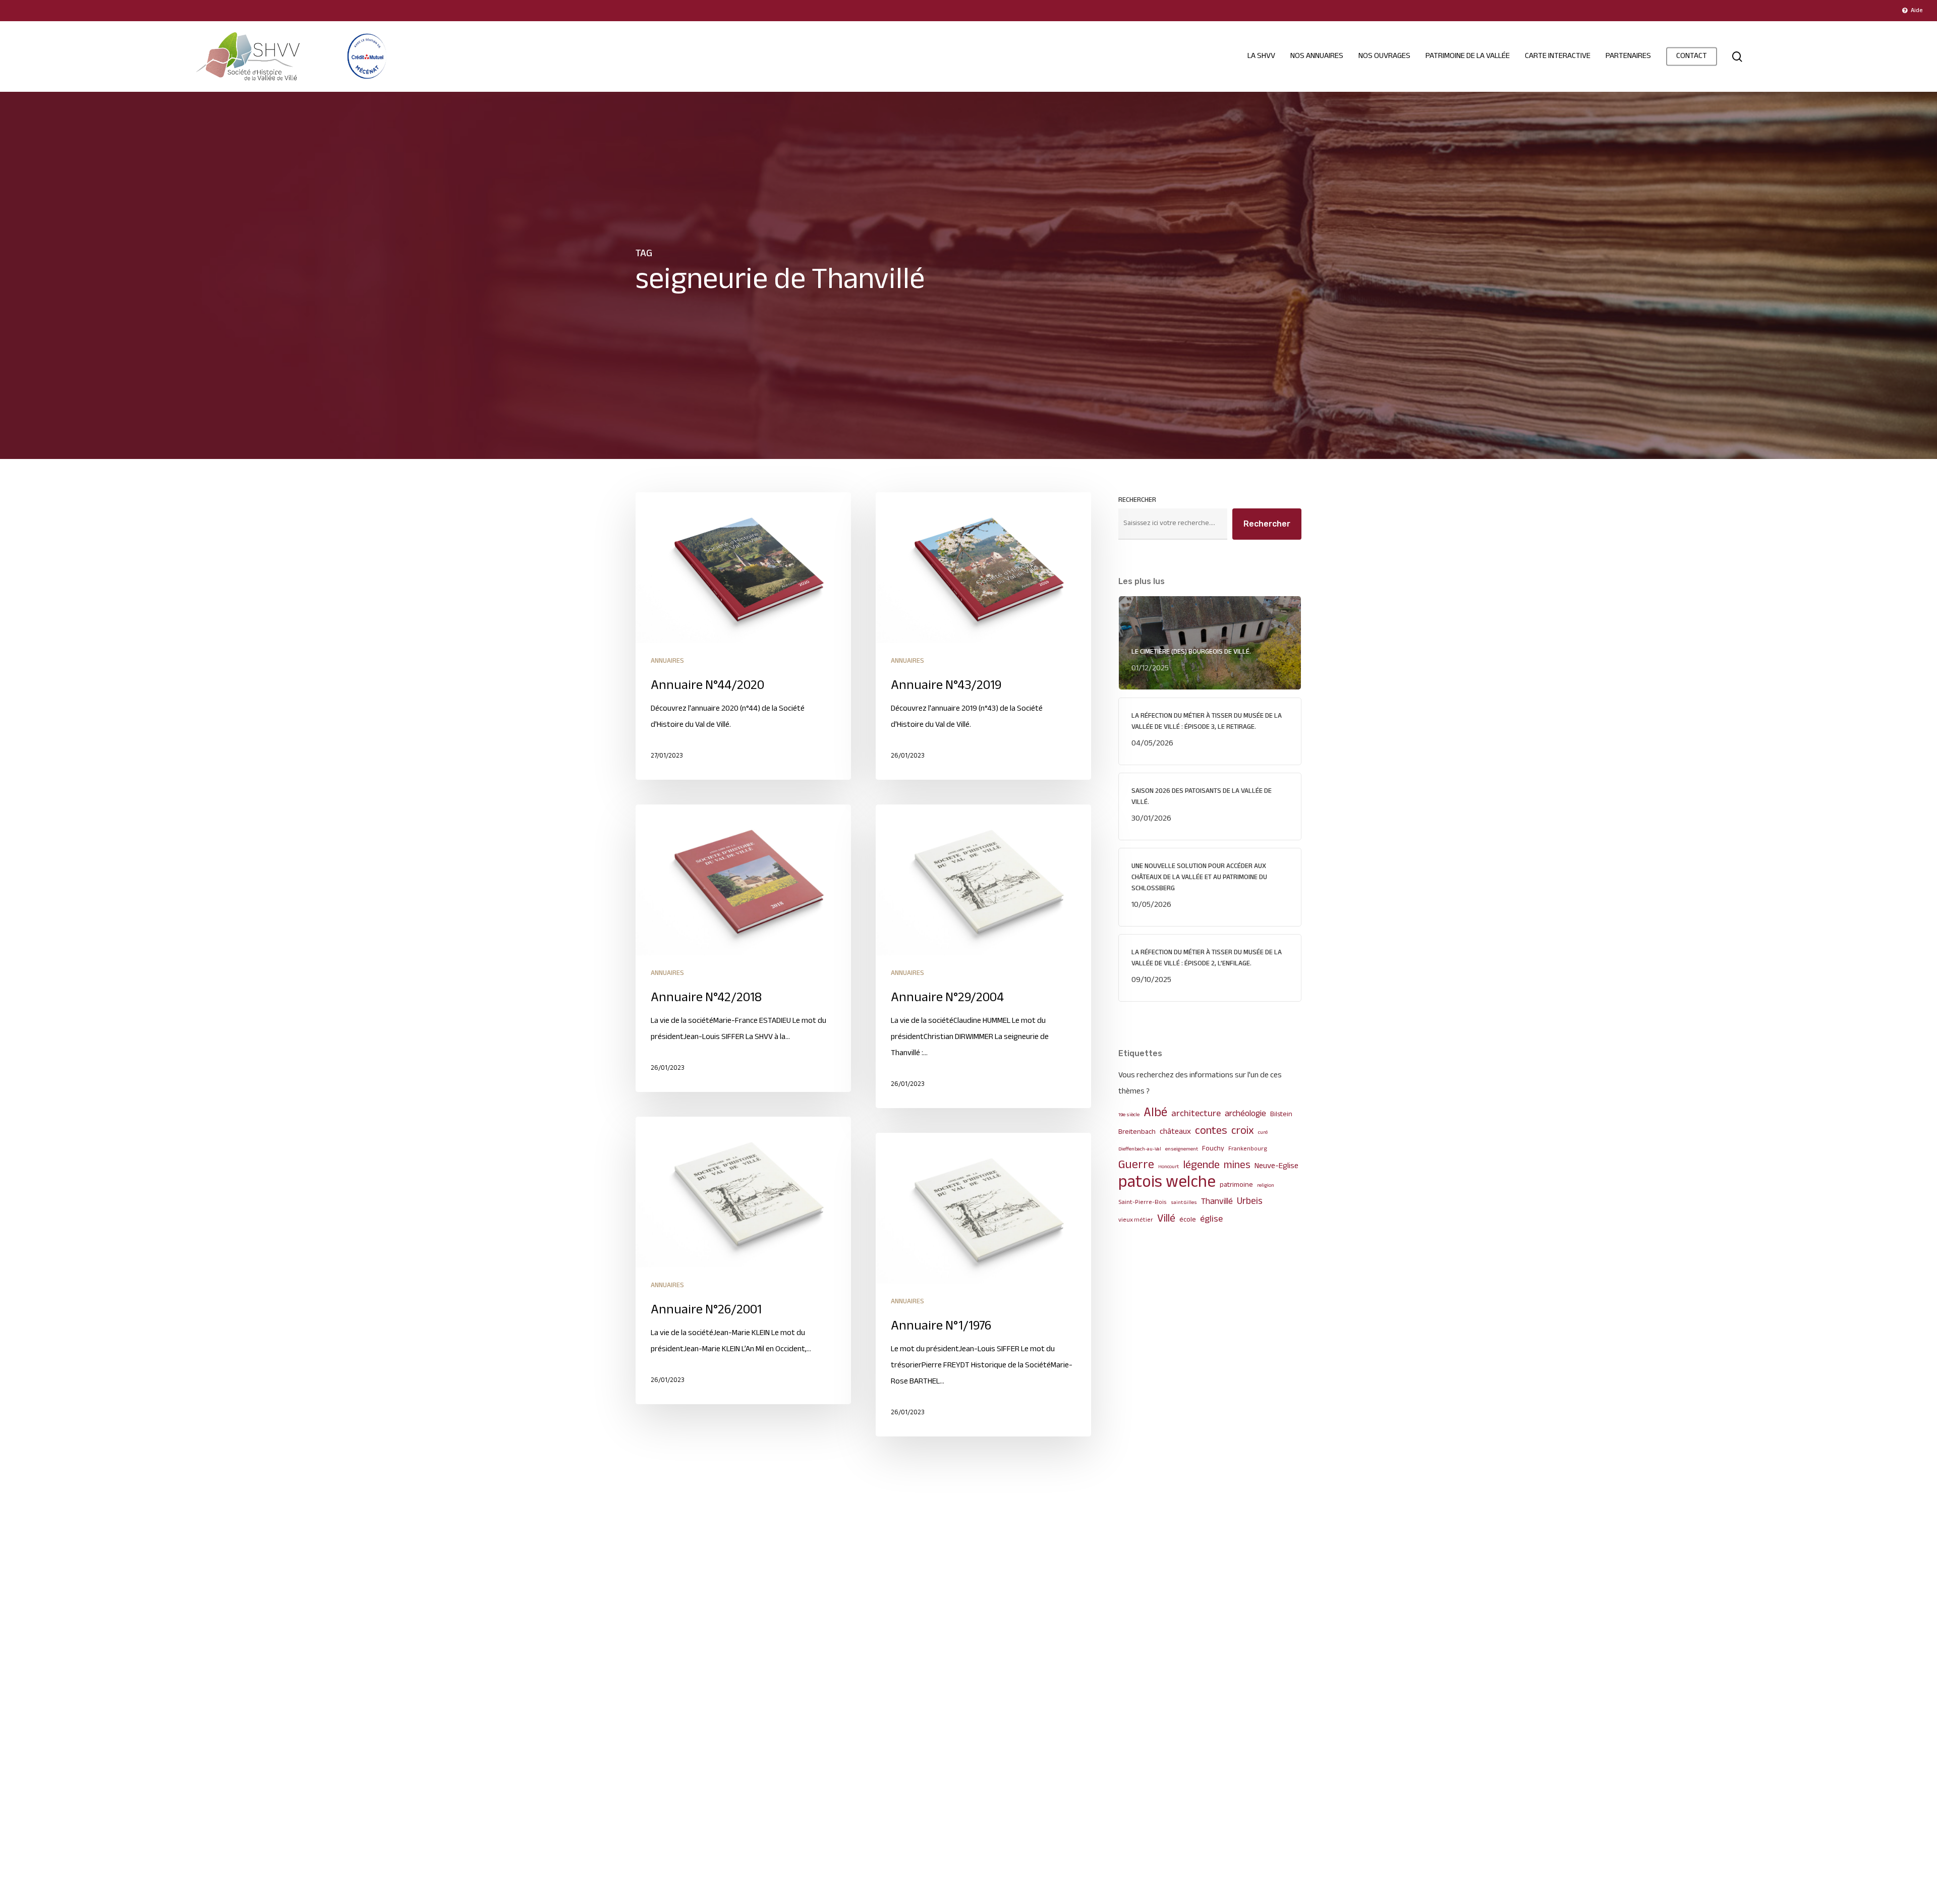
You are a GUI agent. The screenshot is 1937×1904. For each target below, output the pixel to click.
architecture (1196, 1114)
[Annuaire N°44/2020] (743, 636)
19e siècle (1129, 1115)
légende (1201, 1166)
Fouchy (1213, 1149)
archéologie (1245, 1114)
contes (1211, 1131)
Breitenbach (1137, 1132)
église (1211, 1220)
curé (1263, 1133)
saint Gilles (1184, 1203)
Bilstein (1281, 1114)
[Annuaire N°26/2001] (743, 1260)
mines (1237, 1166)
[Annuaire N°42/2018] (743, 948)
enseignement (1182, 1149)
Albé (1155, 1113)
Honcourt (1169, 1167)
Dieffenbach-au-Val (1140, 1149)
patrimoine (1236, 1185)
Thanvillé (1217, 1202)
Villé (1166, 1219)
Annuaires (667, 661)
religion (1266, 1186)
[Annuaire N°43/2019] (983, 636)
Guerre (1136, 1166)
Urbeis (1250, 1202)
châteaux (1175, 1132)
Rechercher (1137, 500)
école (1188, 1220)
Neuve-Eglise (1276, 1166)
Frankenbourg (1248, 1149)
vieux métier (1136, 1220)
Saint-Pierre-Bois (1143, 1203)
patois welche (1167, 1183)
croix (1243, 1131)
